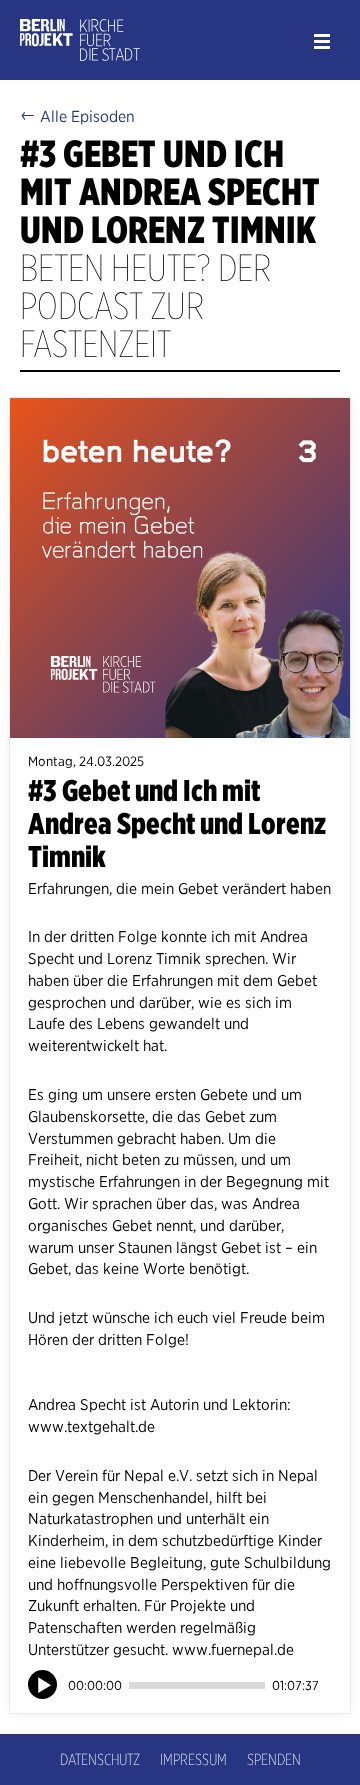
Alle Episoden (77, 115)
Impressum (193, 1759)
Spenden (274, 1759)
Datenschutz (100, 1759)
